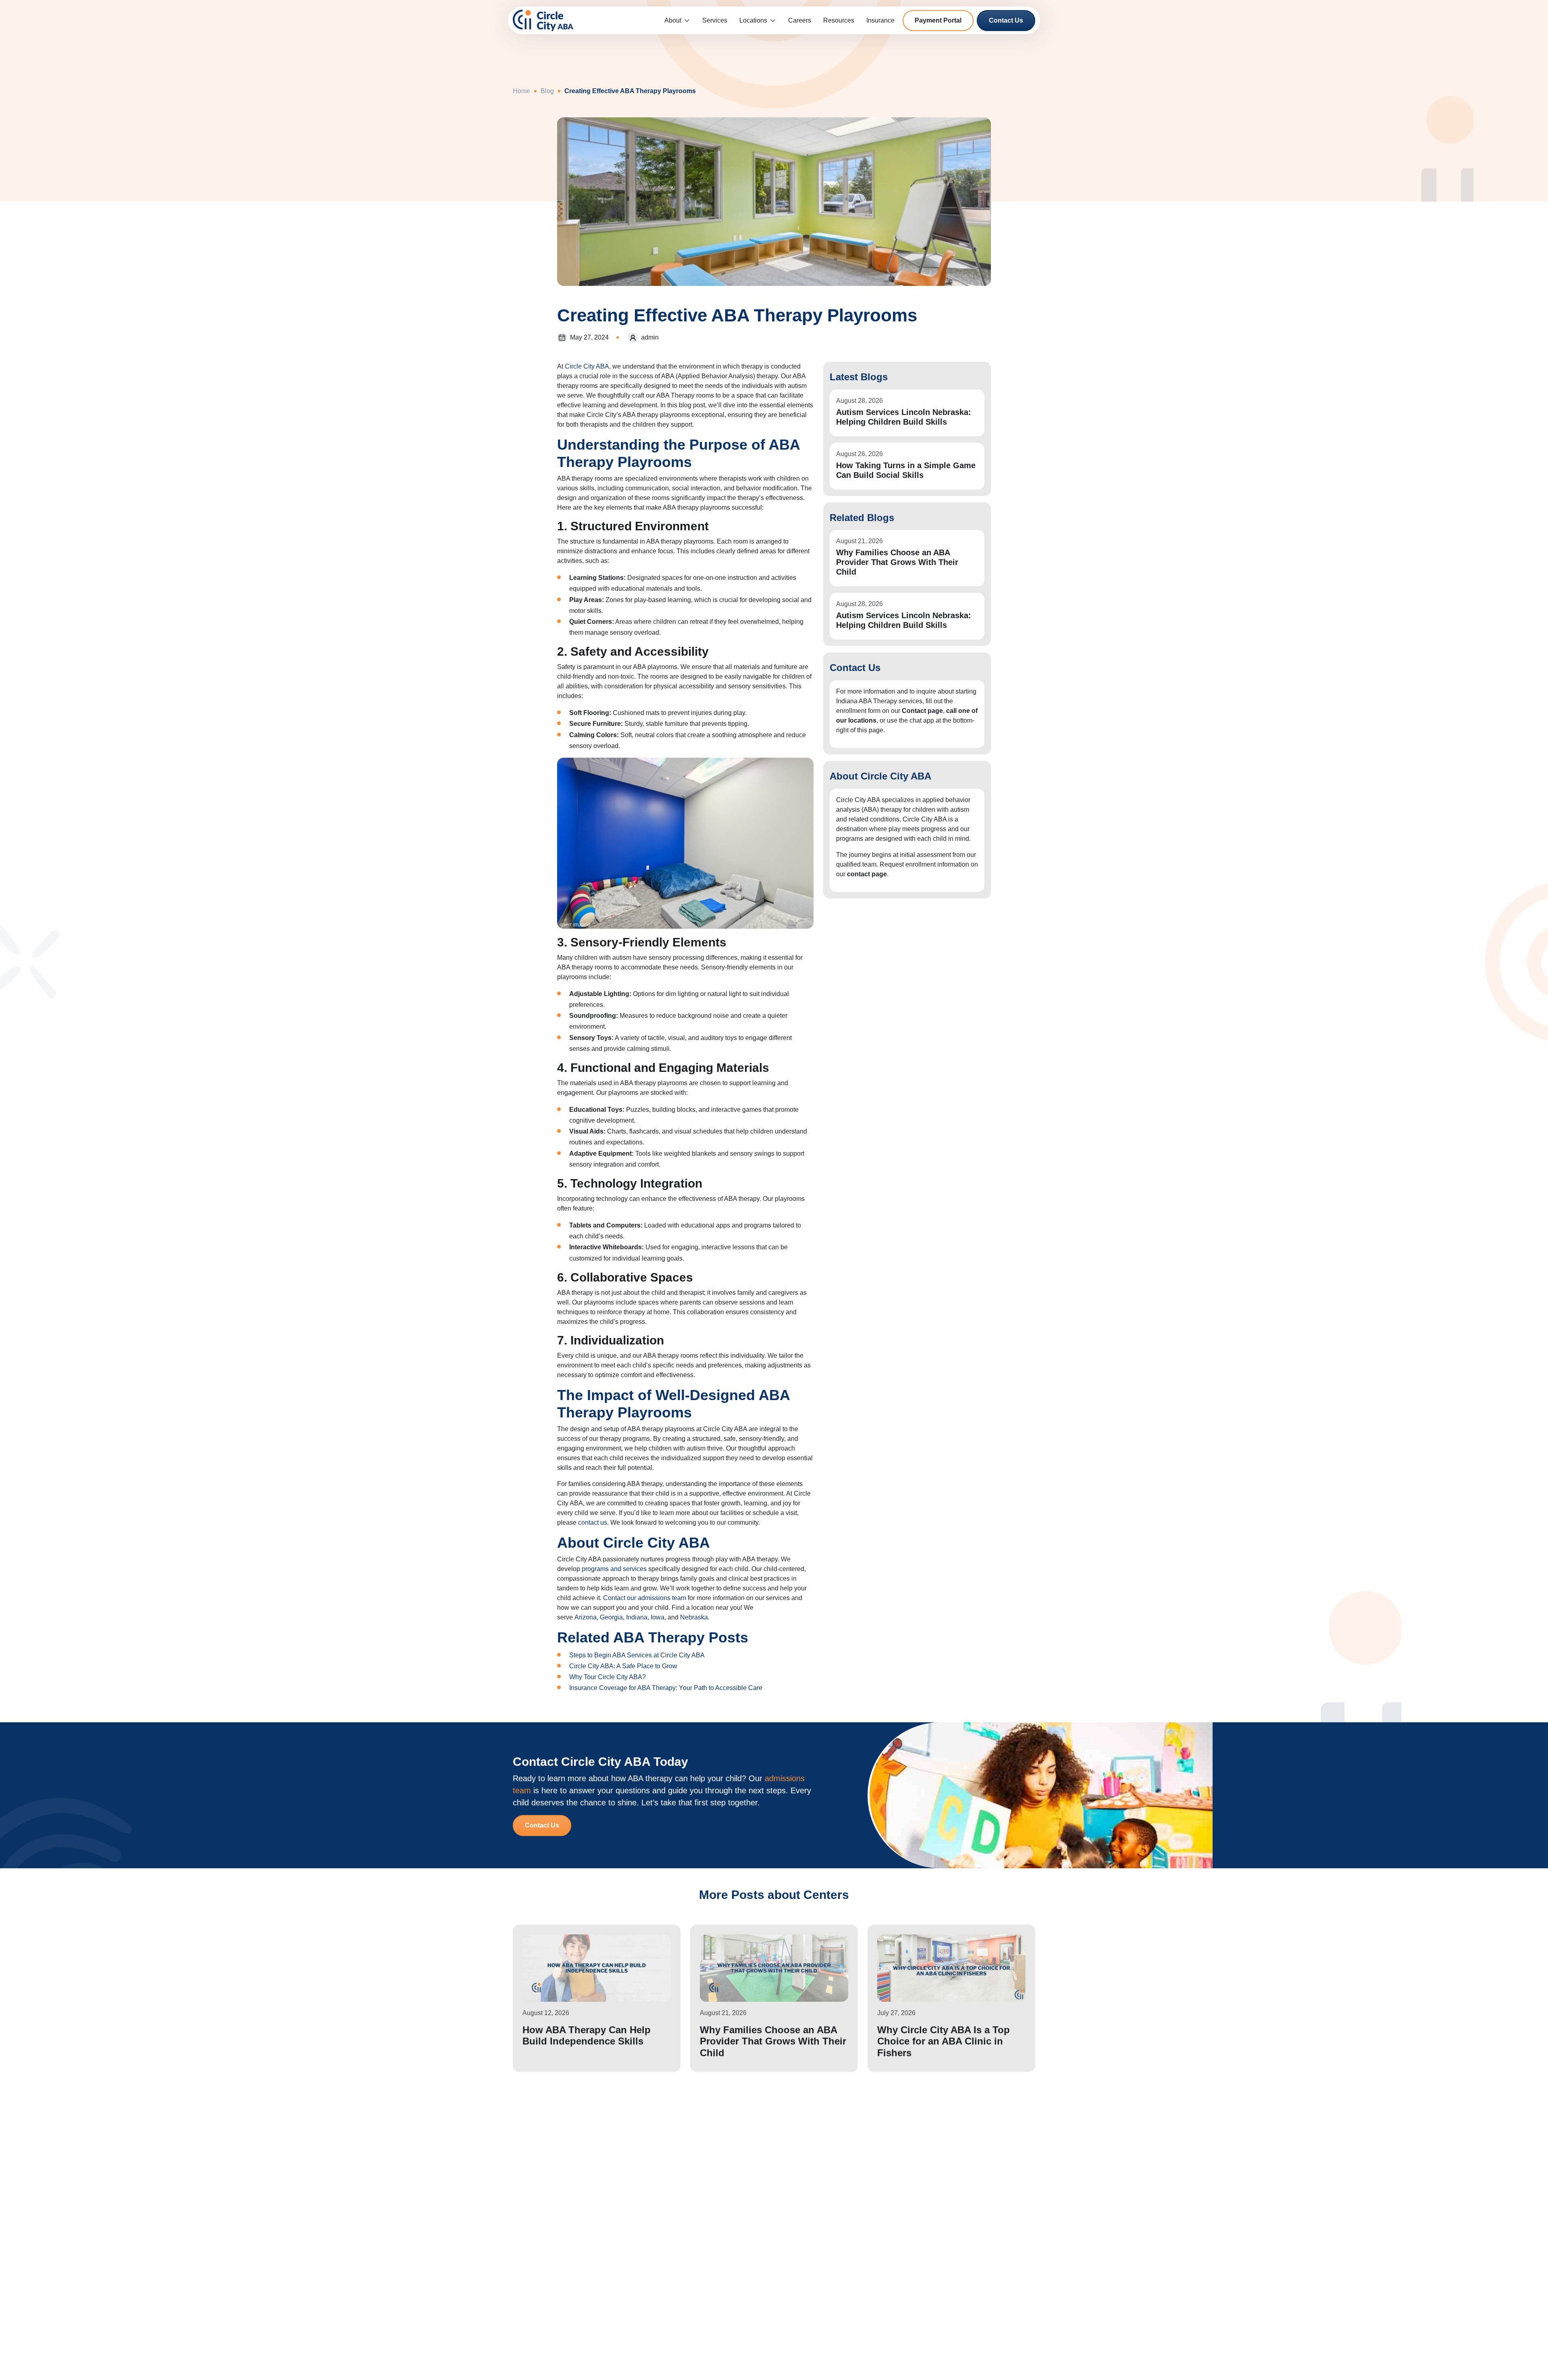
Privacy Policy (711, 2313)
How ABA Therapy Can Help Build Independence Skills (587, 2036)
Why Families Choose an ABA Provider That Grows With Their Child (897, 562)
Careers (800, 20)
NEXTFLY (738, 2369)
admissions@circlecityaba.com (975, 2306)
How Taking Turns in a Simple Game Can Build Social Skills (906, 470)
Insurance (880, 20)
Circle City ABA (587, 366)
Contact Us (1006, 20)
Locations (753, 20)
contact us (593, 1522)
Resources (839, 20)
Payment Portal (938, 20)
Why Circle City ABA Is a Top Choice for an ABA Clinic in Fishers (944, 2041)
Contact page (922, 711)
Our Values (706, 2277)
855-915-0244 (951, 2283)
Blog (547, 91)
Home (521, 91)
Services (715, 20)
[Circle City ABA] (543, 20)
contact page (867, 874)
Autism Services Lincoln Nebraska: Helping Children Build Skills (904, 417)
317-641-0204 (951, 2260)
